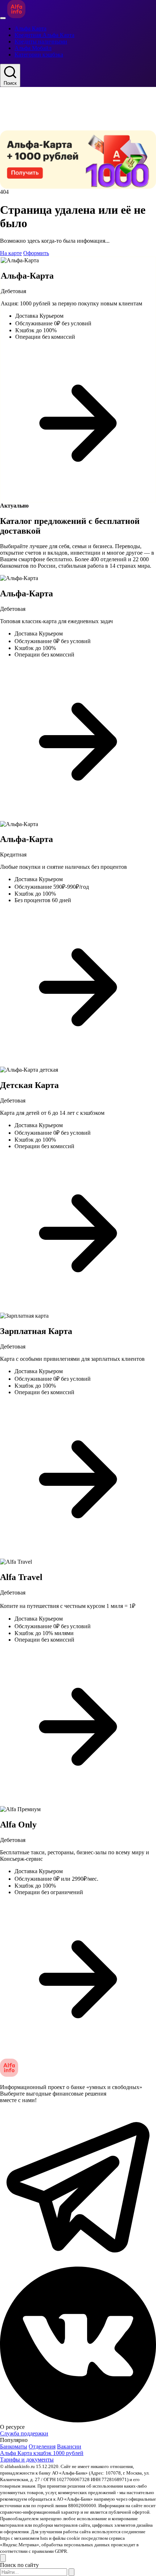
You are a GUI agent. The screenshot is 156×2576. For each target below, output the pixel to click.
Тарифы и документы (27, 2460)
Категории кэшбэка (39, 55)
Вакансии (69, 2446)
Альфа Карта (30, 28)
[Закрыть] (3, 2558)
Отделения (42, 2446)
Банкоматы (14, 2446)
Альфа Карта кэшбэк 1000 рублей (42, 2453)
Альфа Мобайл (33, 48)
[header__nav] (3, 18)
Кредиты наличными (41, 41)
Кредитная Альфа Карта (44, 35)
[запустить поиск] (71, 2572)
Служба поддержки (24, 2433)
